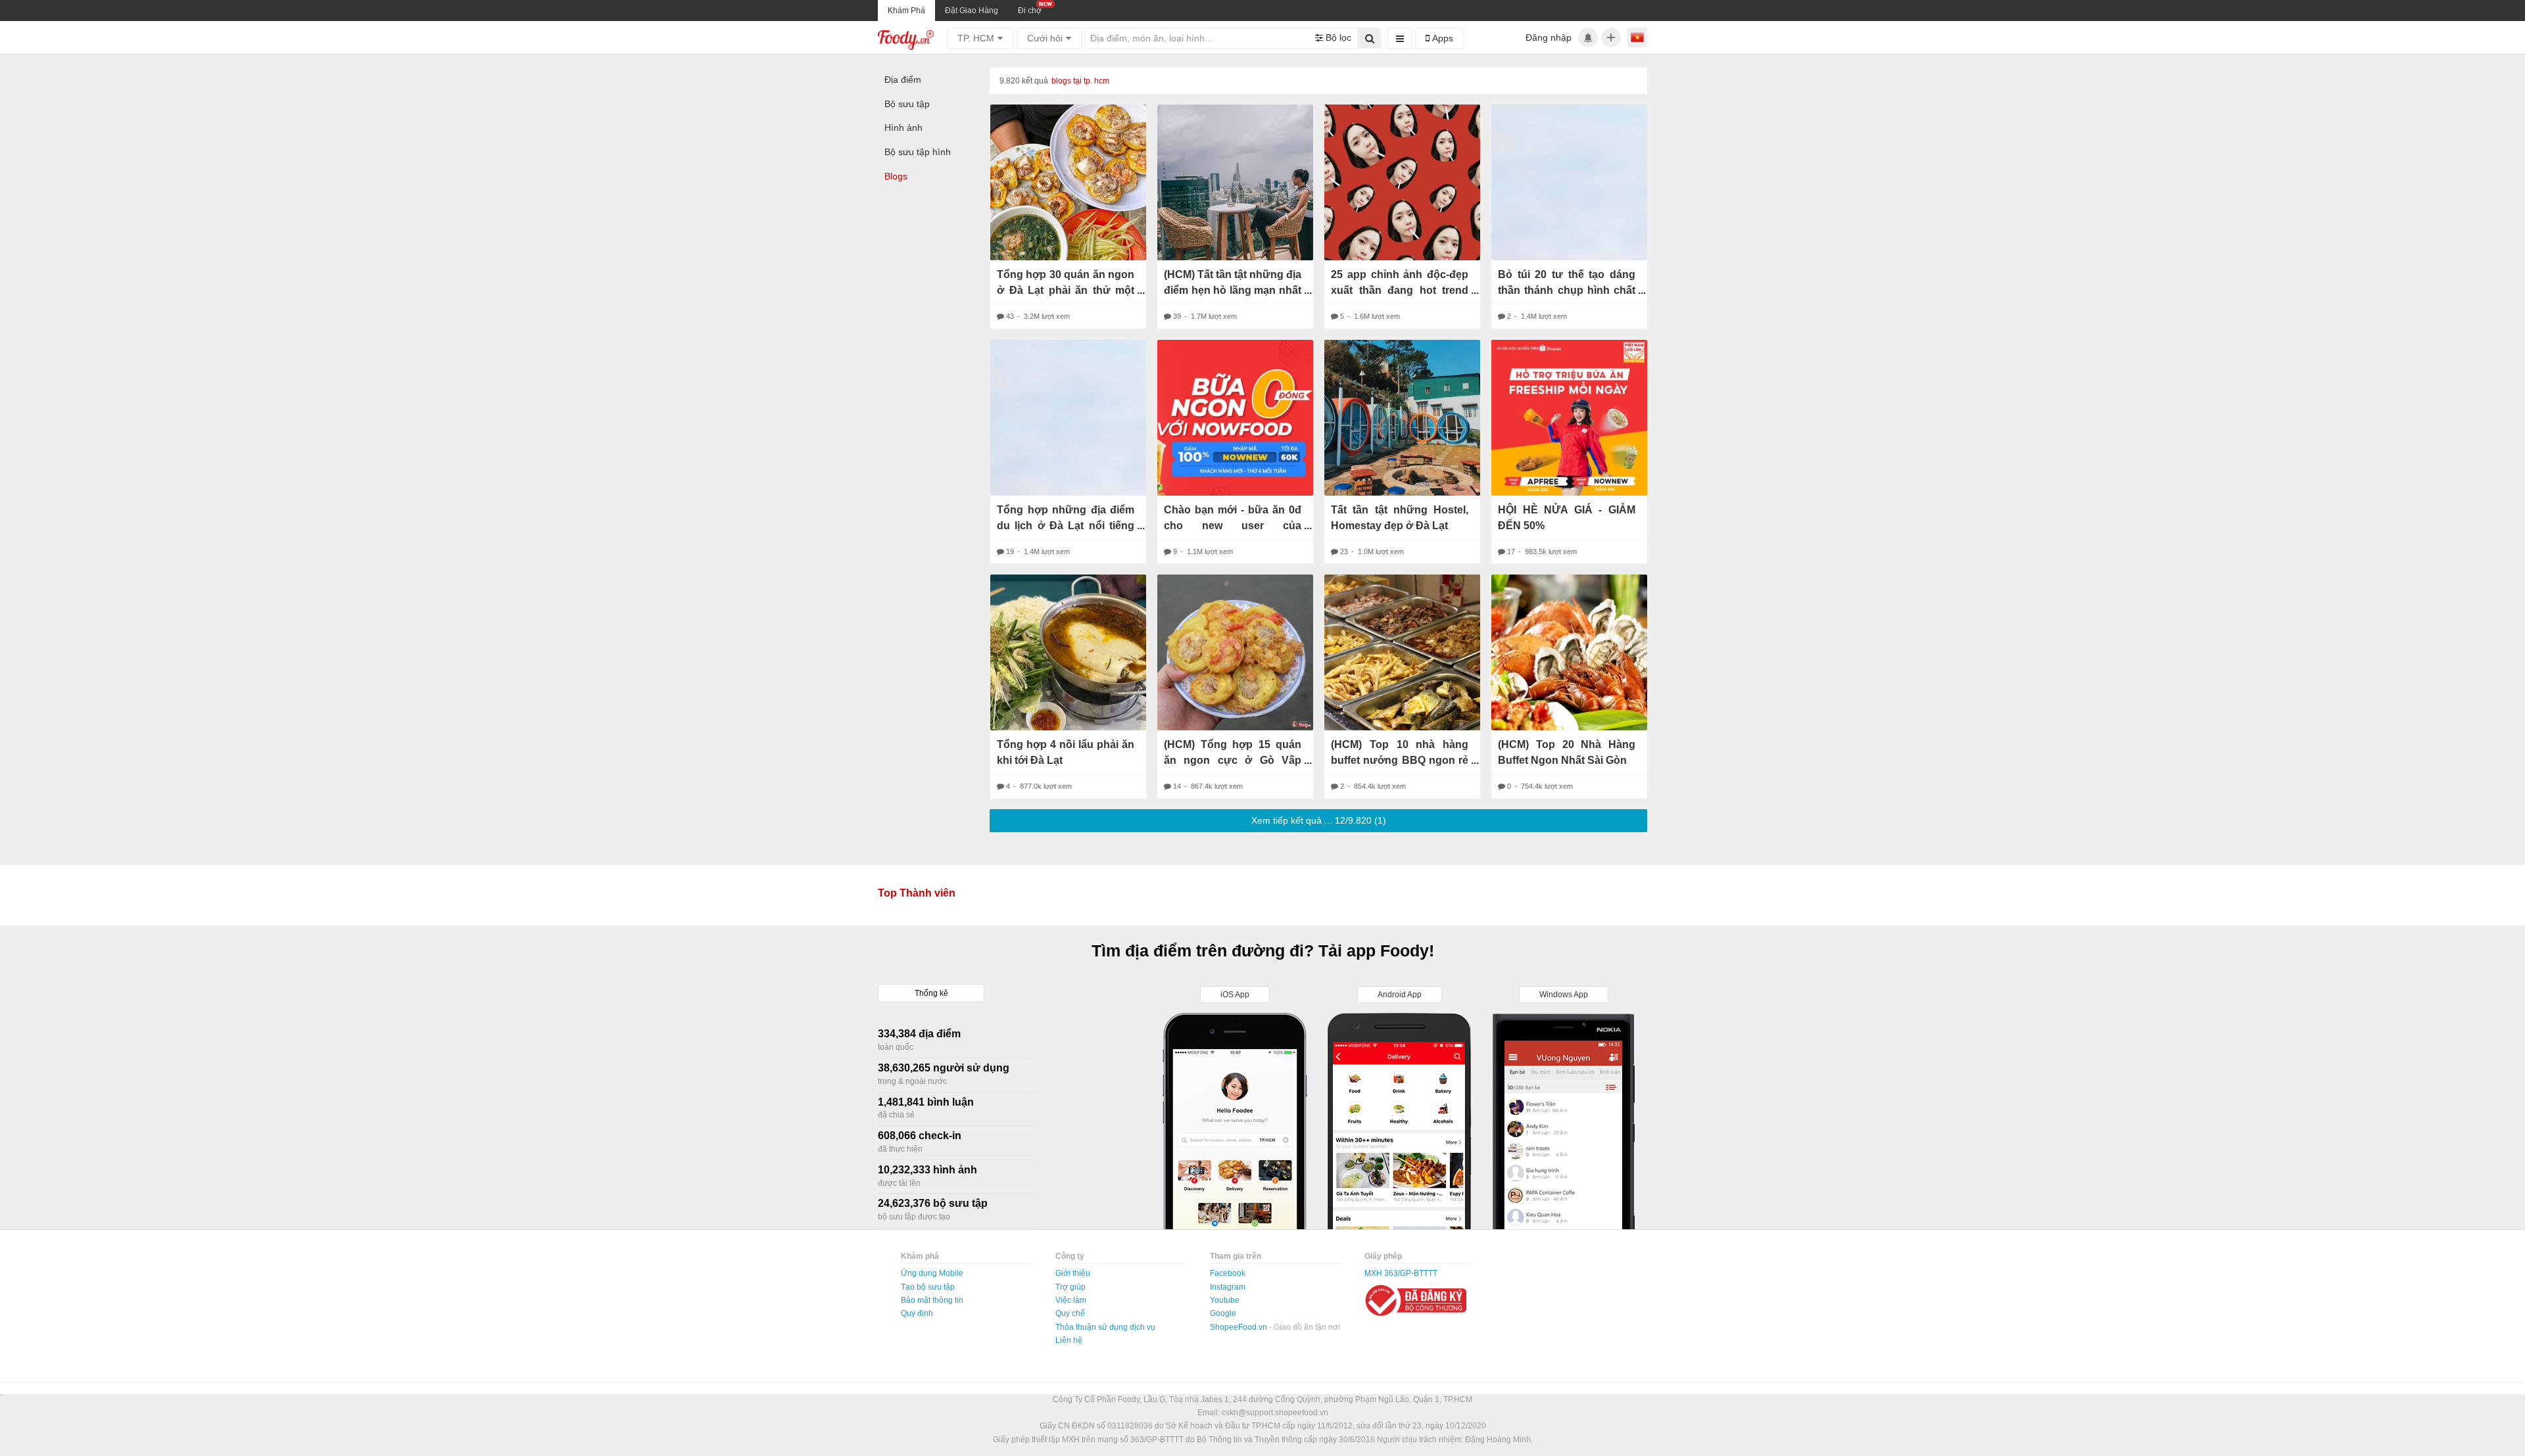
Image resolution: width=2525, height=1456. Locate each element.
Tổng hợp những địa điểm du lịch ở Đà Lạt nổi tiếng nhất (1066, 526)
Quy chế (1070, 1313)
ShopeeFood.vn (1239, 1327)
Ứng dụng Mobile (932, 1273)
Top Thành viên (917, 893)
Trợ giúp (1070, 1287)
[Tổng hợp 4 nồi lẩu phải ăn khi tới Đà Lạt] (1068, 652)
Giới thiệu (1073, 1273)
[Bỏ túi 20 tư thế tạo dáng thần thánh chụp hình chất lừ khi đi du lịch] (1569, 182)
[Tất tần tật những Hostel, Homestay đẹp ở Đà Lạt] (1402, 418)
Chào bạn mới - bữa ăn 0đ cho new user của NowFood (1233, 526)
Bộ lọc (1337, 37)
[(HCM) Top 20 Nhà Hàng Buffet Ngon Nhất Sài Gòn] (1569, 652)
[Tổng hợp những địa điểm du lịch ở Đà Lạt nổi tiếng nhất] (1068, 418)
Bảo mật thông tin (932, 1300)
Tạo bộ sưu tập (928, 1287)
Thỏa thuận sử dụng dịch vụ (1105, 1327)
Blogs (896, 176)
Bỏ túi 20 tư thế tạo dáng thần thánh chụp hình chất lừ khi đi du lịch (1567, 290)
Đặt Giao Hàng (972, 11)
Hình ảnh (903, 128)
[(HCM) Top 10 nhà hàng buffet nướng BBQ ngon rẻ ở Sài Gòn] (1402, 652)
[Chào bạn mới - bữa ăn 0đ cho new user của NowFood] (1235, 418)
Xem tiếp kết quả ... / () (1319, 820)
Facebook (1228, 1273)
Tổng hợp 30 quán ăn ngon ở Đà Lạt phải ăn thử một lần (1066, 290)
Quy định (917, 1313)
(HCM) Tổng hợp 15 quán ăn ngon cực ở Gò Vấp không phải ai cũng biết (1233, 760)
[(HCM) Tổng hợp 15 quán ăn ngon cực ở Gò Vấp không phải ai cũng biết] (1235, 652)
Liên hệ (1069, 1340)
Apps (1441, 38)
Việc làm (1071, 1300)
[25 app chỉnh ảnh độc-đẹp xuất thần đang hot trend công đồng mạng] (1402, 182)
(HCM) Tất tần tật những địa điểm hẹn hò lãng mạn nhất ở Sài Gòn (1233, 290)
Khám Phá (906, 11)
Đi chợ (1030, 11)
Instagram (1228, 1287)
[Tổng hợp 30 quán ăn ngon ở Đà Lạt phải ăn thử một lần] (1068, 182)
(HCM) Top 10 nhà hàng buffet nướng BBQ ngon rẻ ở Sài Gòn (1400, 760)
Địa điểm (903, 80)
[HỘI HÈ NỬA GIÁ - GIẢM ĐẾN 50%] (1569, 418)
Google (1223, 1313)
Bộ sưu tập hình (918, 152)
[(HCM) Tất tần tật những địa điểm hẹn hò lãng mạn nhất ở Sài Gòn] (1235, 182)
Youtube (1225, 1300)
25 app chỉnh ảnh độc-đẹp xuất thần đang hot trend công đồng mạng (1400, 290)
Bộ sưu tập (907, 104)
